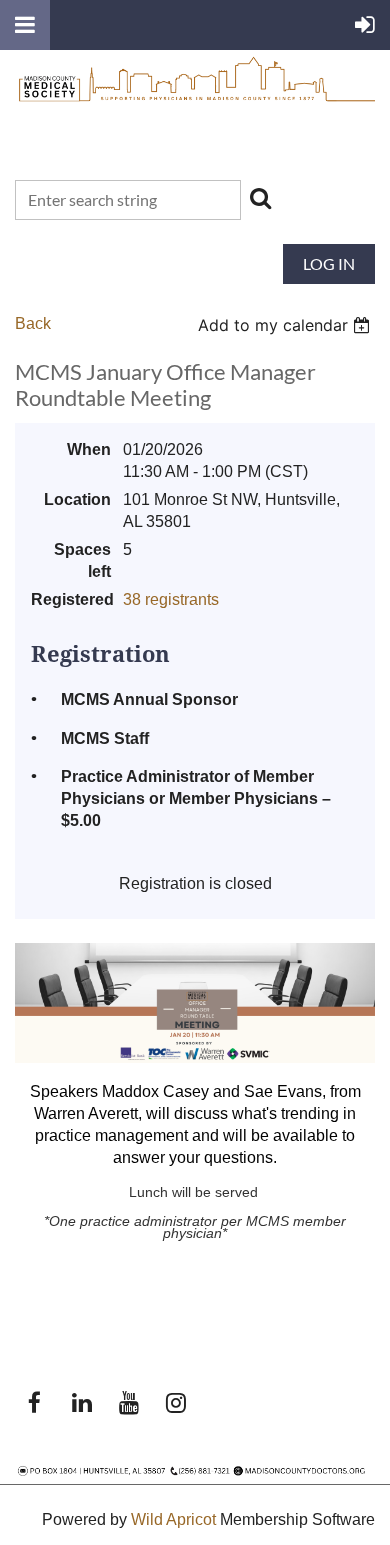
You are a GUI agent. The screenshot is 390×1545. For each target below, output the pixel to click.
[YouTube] (128, 1402)
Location (77, 499)
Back (33, 323)
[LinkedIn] (81, 1402)
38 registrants (171, 599)
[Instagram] (175, 1402)
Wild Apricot (173, 1519)
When (89, 449)
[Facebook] (34, 1402)
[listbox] (286, 325)
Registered (71, 599)
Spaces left (82, 560)
